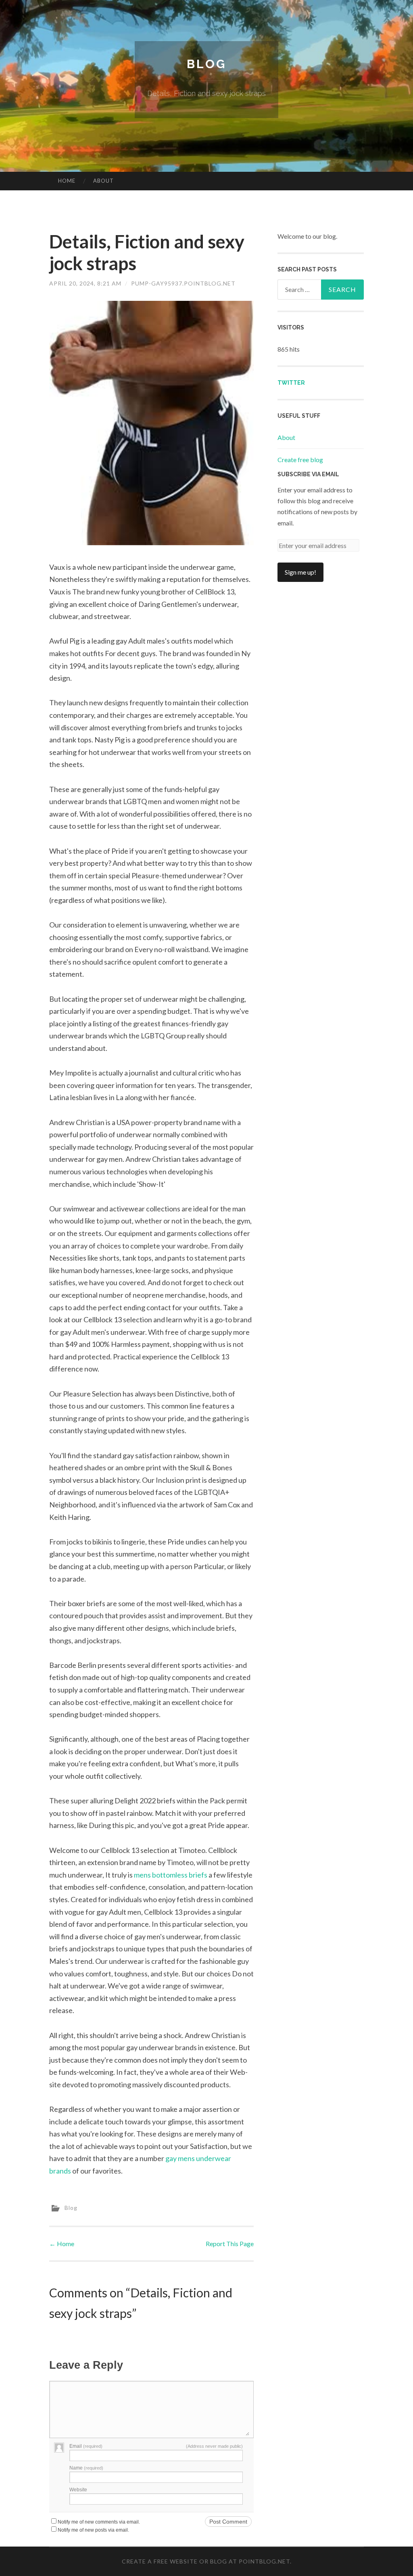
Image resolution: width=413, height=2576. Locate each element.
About (103, 181)
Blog (206, 64)
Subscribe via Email (308, 474)
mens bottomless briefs (171, 1875)
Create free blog (300, 460)
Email (86, 2446)
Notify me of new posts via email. (93, 2530)
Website (78, 2490)
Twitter (291, 383)
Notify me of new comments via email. (99, 2522)
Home (67, 181)
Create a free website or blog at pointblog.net (206, 2561)
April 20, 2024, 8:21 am (85, 283)
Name (86, 2468)
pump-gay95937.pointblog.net (183, 283)
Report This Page (230, 2244)
